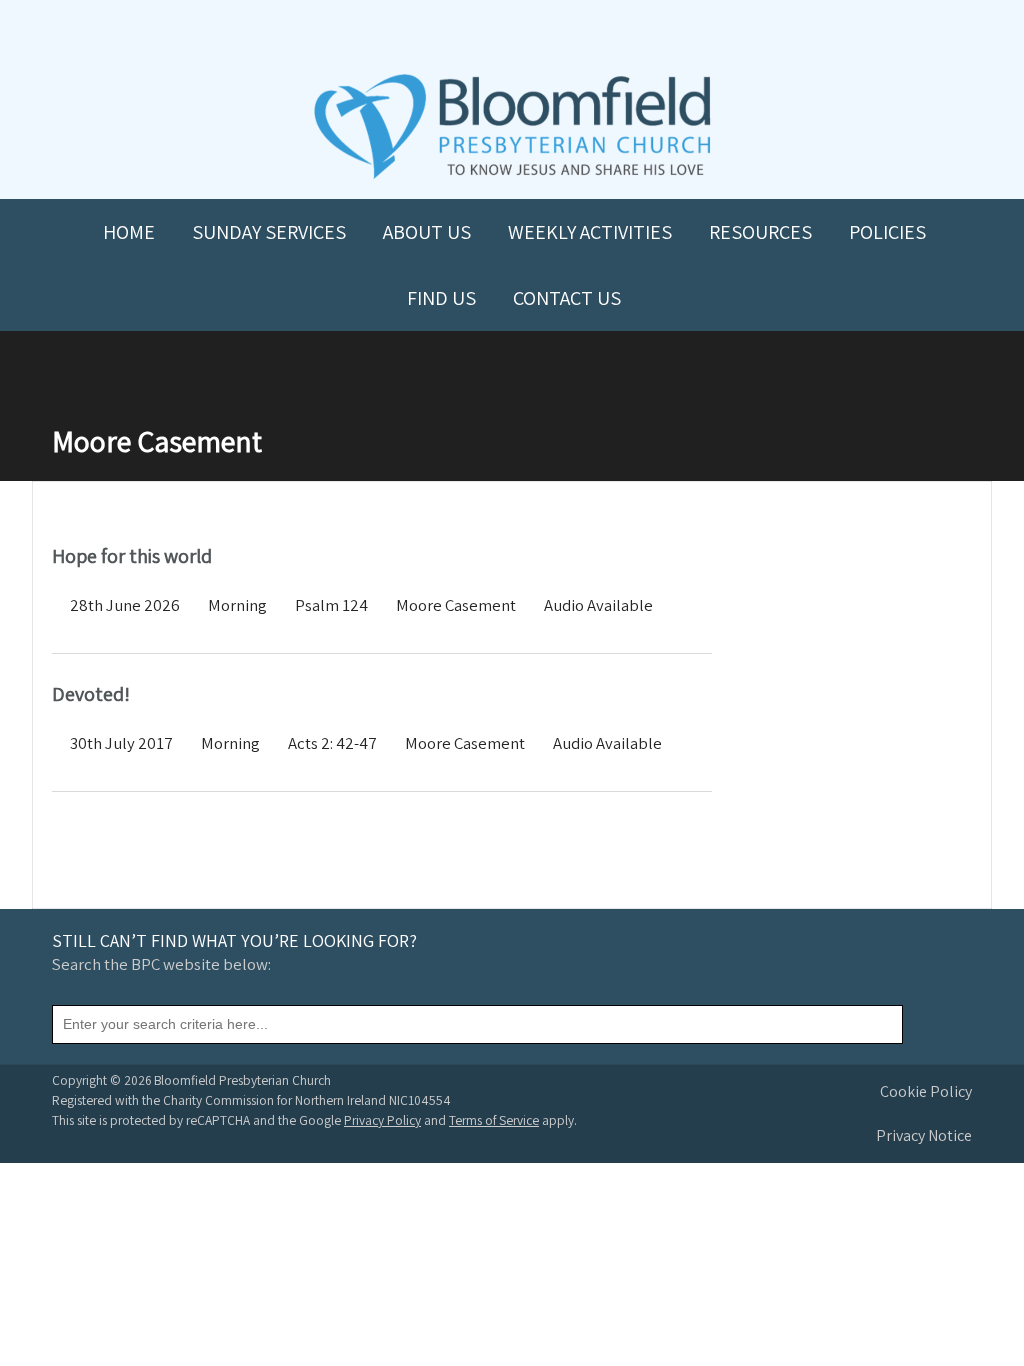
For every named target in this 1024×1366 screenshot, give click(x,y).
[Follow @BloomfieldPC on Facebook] (468, 31)
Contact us (567, 298)
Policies (887, 232)
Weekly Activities (590, 232)
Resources (760, 232)
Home (129, 232)
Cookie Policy (926, 1091)
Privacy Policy (382, 1120)
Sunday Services (269, 232)
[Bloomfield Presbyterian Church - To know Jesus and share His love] (512, 176)
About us (427, 232)
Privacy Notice (924, 1135)
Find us (441, 298)
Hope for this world (132, 556)
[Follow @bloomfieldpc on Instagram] (512, 31)
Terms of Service (494, 1120)
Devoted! (91, 694)
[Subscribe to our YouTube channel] (424, 31)
